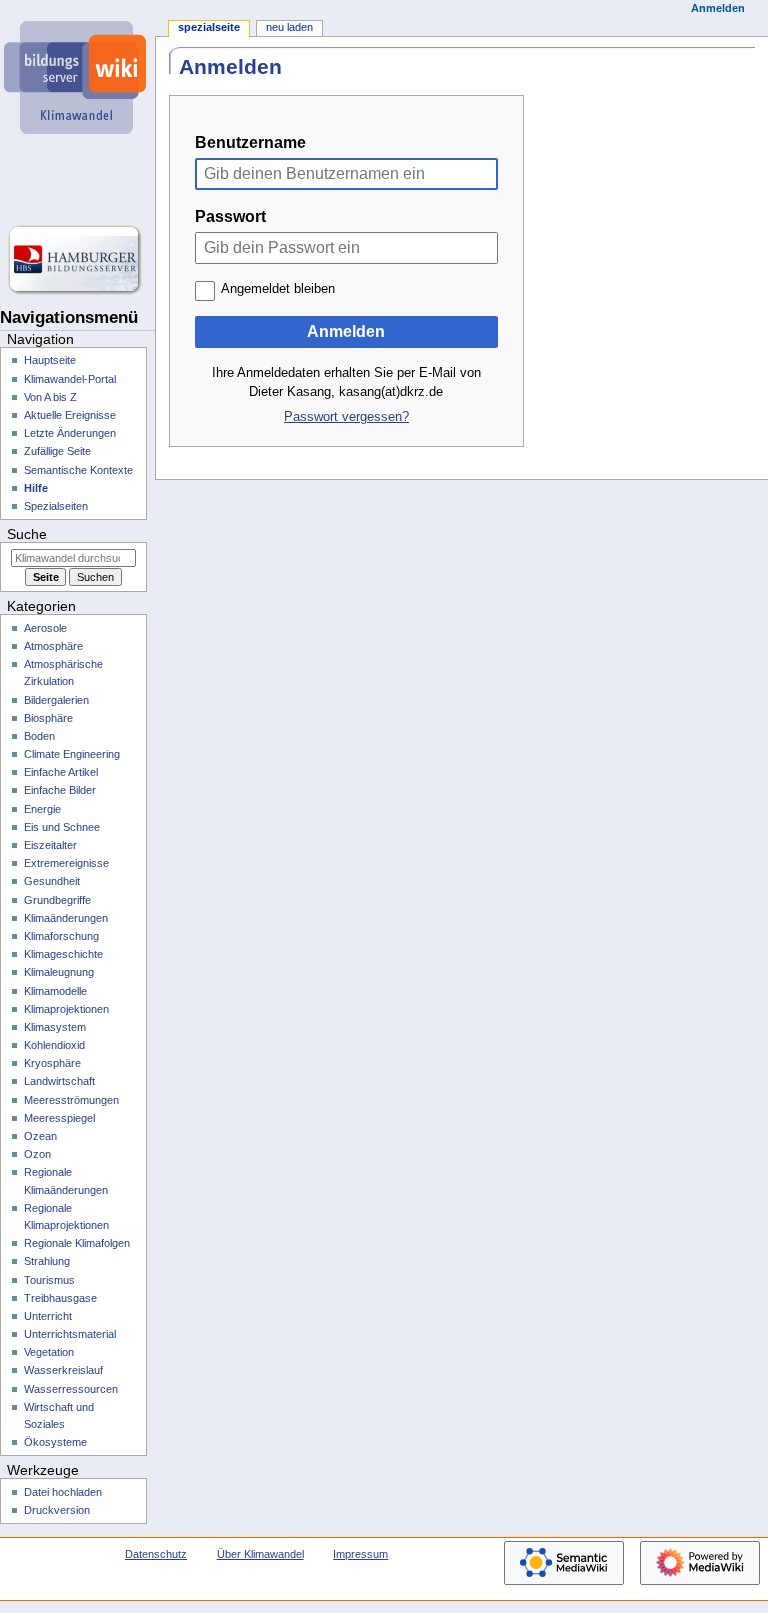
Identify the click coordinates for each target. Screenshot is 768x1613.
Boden (39, 736)
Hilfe (36, 488)
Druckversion (57, 1510)
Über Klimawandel (260, 1554)
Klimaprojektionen (66, 1009)
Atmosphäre (53, 646)
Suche (27, 534)
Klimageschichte (63, 954)
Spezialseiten (56, 506)
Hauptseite (50, 360)
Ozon (37, 1154)
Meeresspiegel (59, 1118)
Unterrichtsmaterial (70, 1334)
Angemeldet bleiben (278, 289)
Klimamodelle (55, 991)
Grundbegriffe (57, 900)
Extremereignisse (66, 863)
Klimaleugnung (59, 972)
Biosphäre (48, 718)
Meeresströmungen (71, 1100)
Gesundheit (52, 881)
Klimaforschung (61, 936)
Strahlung (47, 1261)
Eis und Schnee (62, 827)
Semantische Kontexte (78, 470)
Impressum (360, 1554)
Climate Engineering (72, 754)
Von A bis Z (50, 397)
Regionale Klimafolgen (77, 1243)
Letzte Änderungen (70, 433)
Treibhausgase (60, 1298)
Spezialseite (209, 27)
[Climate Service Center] (77, 180)
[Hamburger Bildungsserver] (77, 260)
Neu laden (289, 27)
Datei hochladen (63, 1492)
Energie (42, 809)
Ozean (40, 1136)
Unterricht (48, 1316)
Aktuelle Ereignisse (70, 415)
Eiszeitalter (50, 845)
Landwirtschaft (59, 1081)
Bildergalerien (56, 700)
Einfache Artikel (61, 772)
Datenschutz (156, 1554)
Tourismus (49, 1280)
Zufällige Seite (57, 451)
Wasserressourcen (71, 1389)
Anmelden (346, 331)
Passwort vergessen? (346, 417)
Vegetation (49, 1352)
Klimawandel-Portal (70, 379)
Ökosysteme (55, 1442)
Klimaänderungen (66, 918)
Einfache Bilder (60, 790)
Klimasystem (55, 1027)
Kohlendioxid (54, 1045)
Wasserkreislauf (63, 1370)
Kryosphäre (52, 1063)
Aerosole (45, 628)
